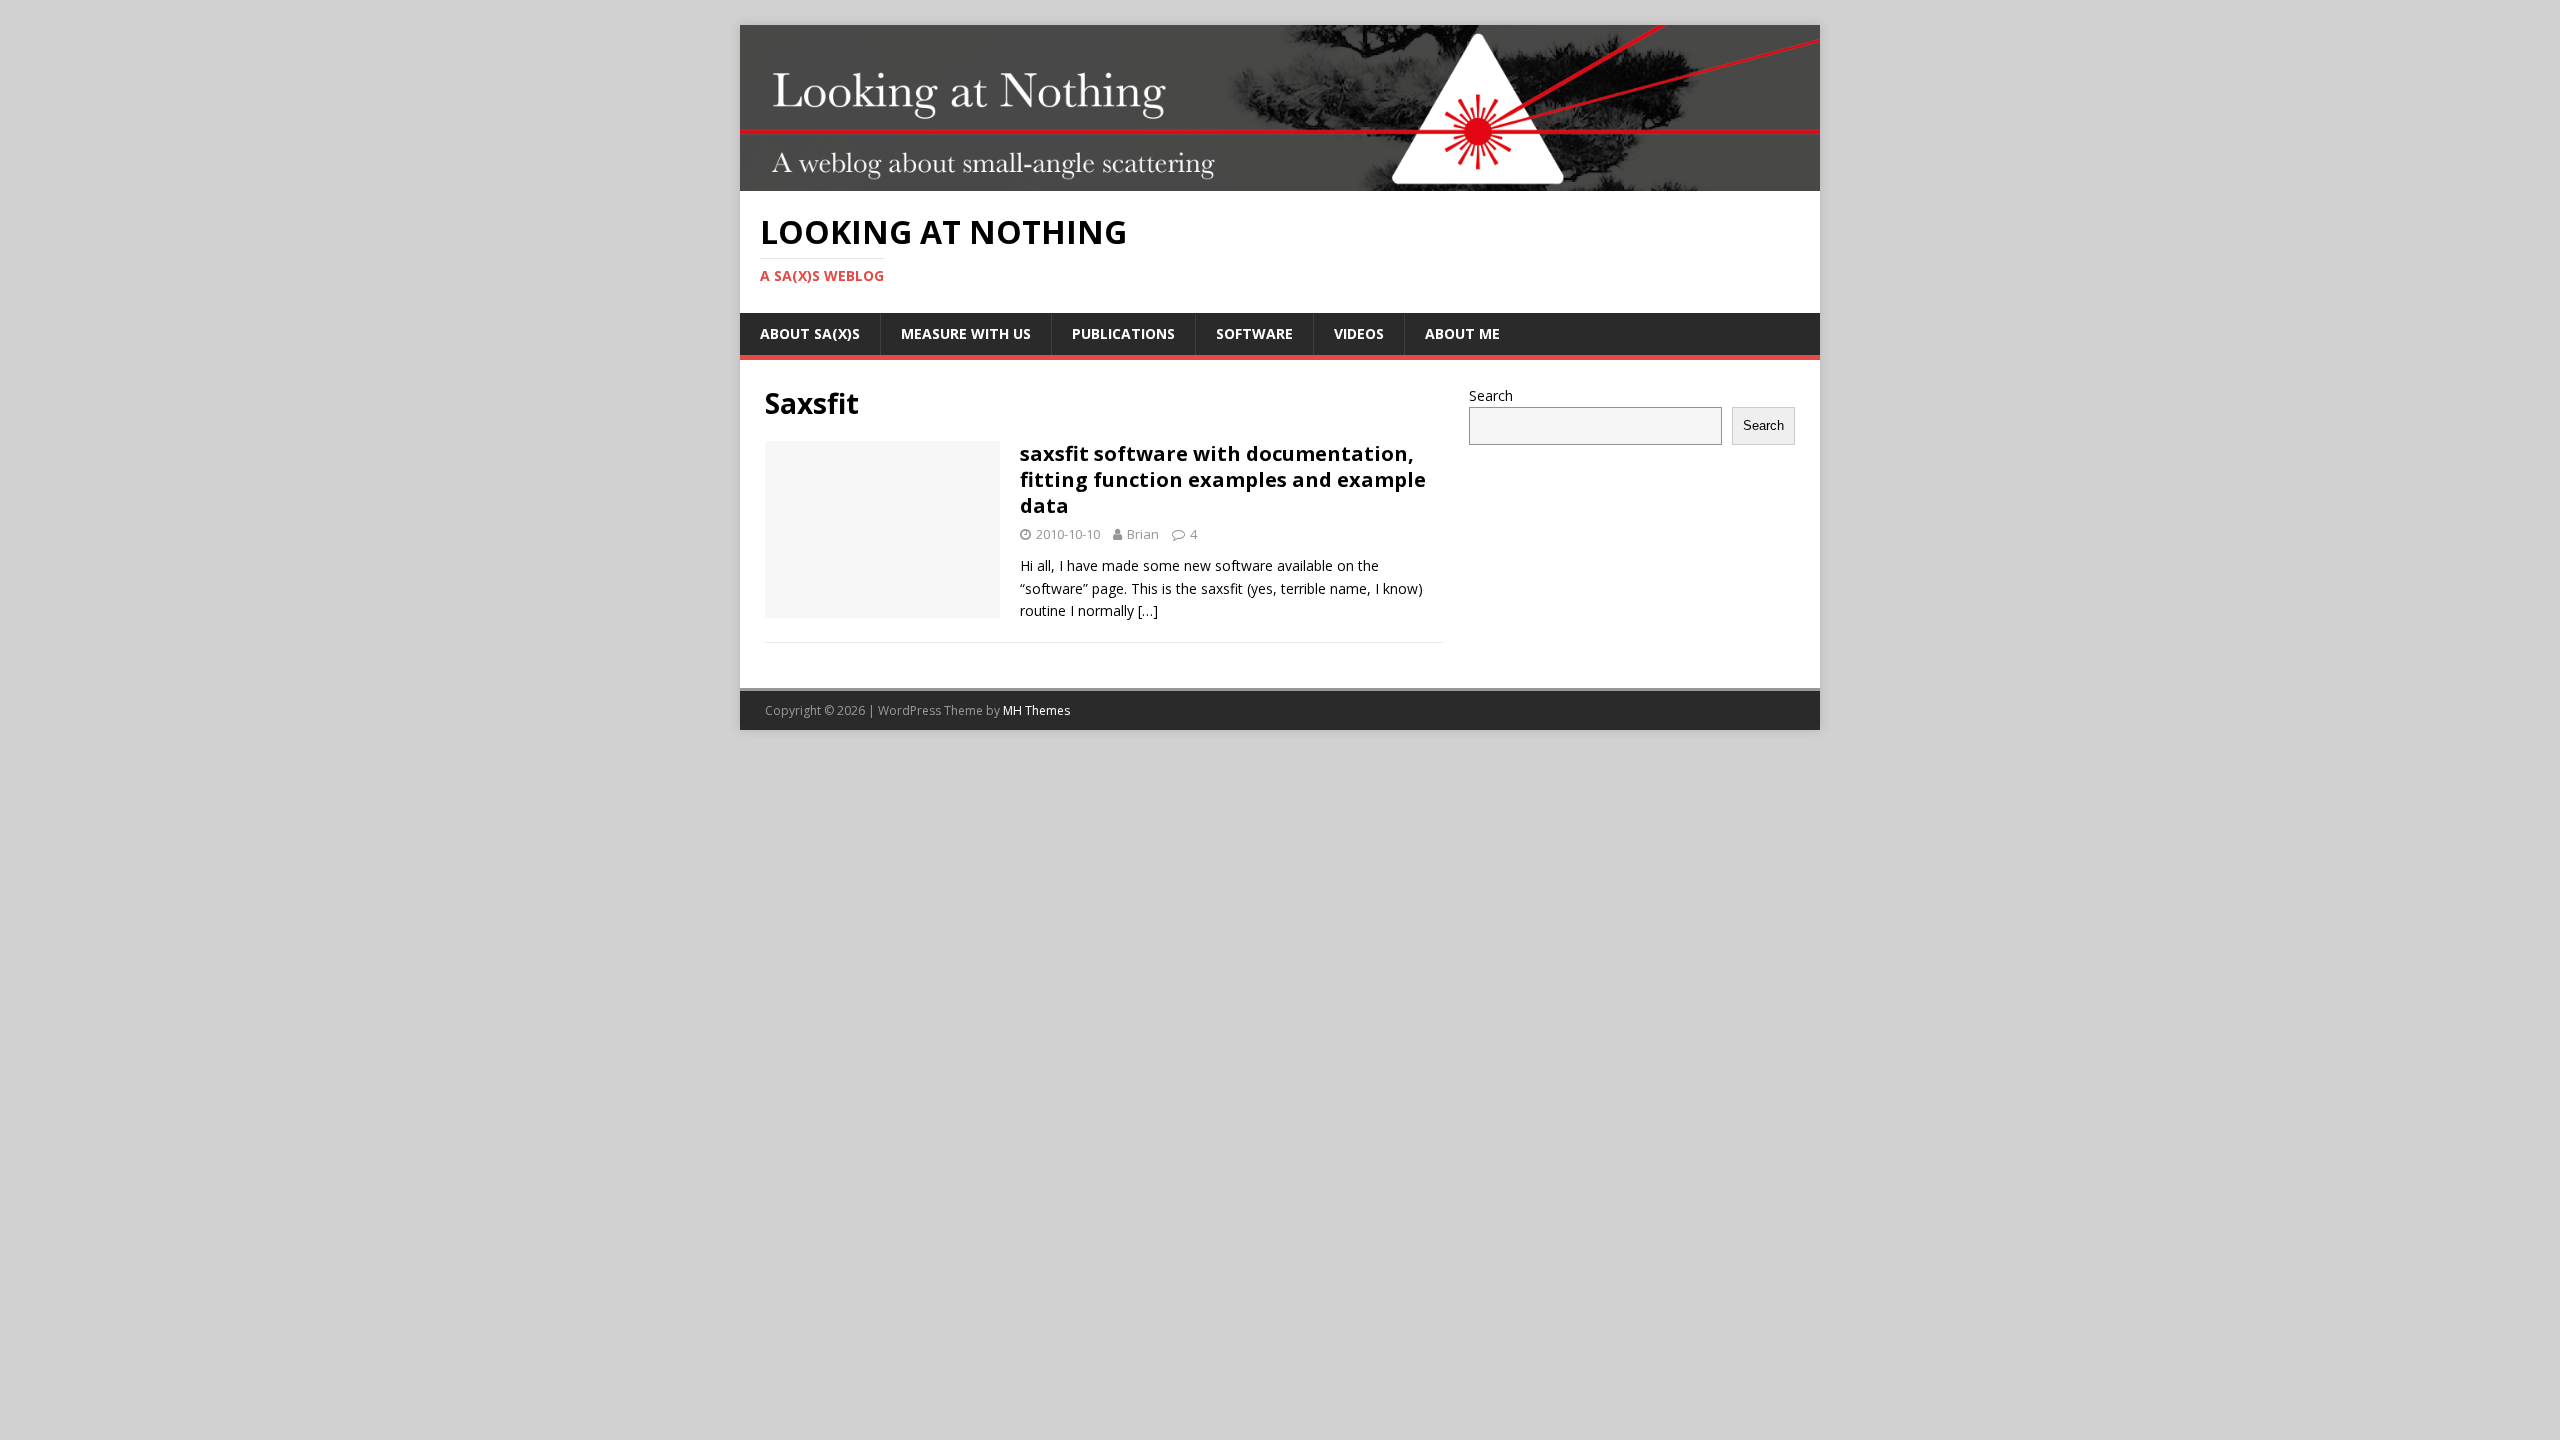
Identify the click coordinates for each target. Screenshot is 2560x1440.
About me (1462, 333)
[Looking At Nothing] (1280, 179)
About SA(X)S (810, 333)
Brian (1143, 534)
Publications (1123, 333)
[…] (1148, 610)
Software (1254, 333)
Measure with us (966, 333)
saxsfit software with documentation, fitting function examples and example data (1223, 479)
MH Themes (1036, 710)
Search (1491, 395)
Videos (1359, 333)
